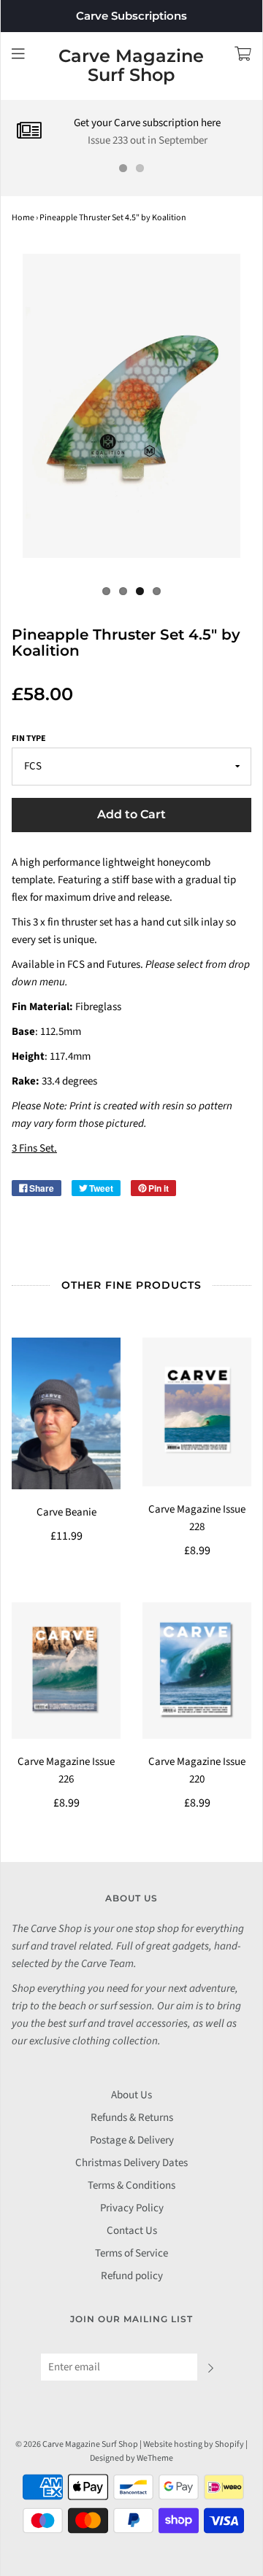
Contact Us (132, 2231)
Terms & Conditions (131, 2185)
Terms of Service (131, 2253)
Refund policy (132, 2276)
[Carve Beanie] (66, 1414)
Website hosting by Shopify (194, 2444)
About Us (131, 2095)
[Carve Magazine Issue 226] (66, 1670)
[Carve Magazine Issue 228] (197, 1412)
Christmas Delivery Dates (131, 2163)
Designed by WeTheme (131, 2458)
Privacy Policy (132, 2208)
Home (23, 218)
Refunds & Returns (132, 2118)
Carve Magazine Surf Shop (131, 66)
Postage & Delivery (132, 2140)
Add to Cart (131, 814)
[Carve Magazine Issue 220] (197, 1670)
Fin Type (29, 738)
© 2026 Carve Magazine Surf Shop (77, 2444)
